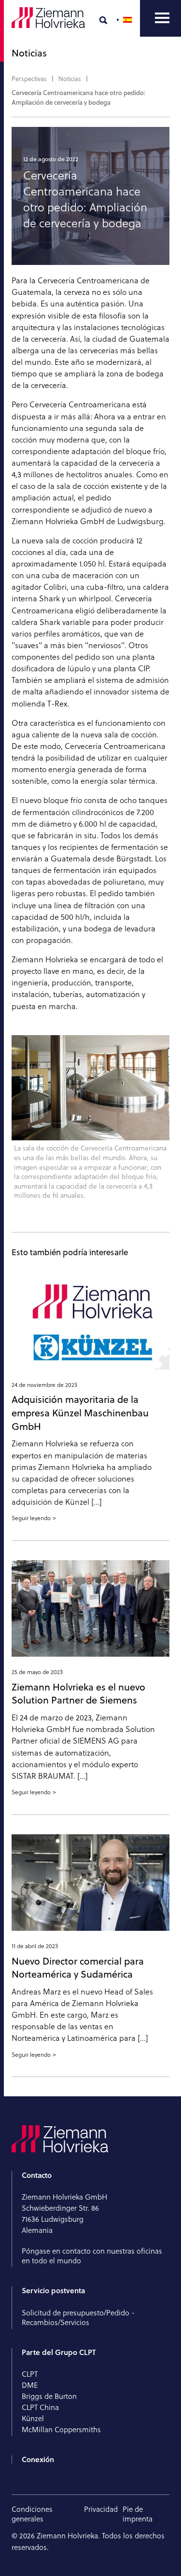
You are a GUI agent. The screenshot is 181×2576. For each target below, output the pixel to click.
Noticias (70, 79)
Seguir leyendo (31, 1518)
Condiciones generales (32, 2514)
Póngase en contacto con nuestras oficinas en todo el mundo (92, 2256)
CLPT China (40, 2407)
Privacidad (101, 2509)
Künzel (33, 2418)
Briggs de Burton (49, 2396)
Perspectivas (29, 79)
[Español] (125, 20)
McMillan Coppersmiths (61, 2430)
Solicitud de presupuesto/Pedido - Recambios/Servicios (78, 2318)
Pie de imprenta (138, 2514)
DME (30, 2385)
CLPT (30, 2374)
